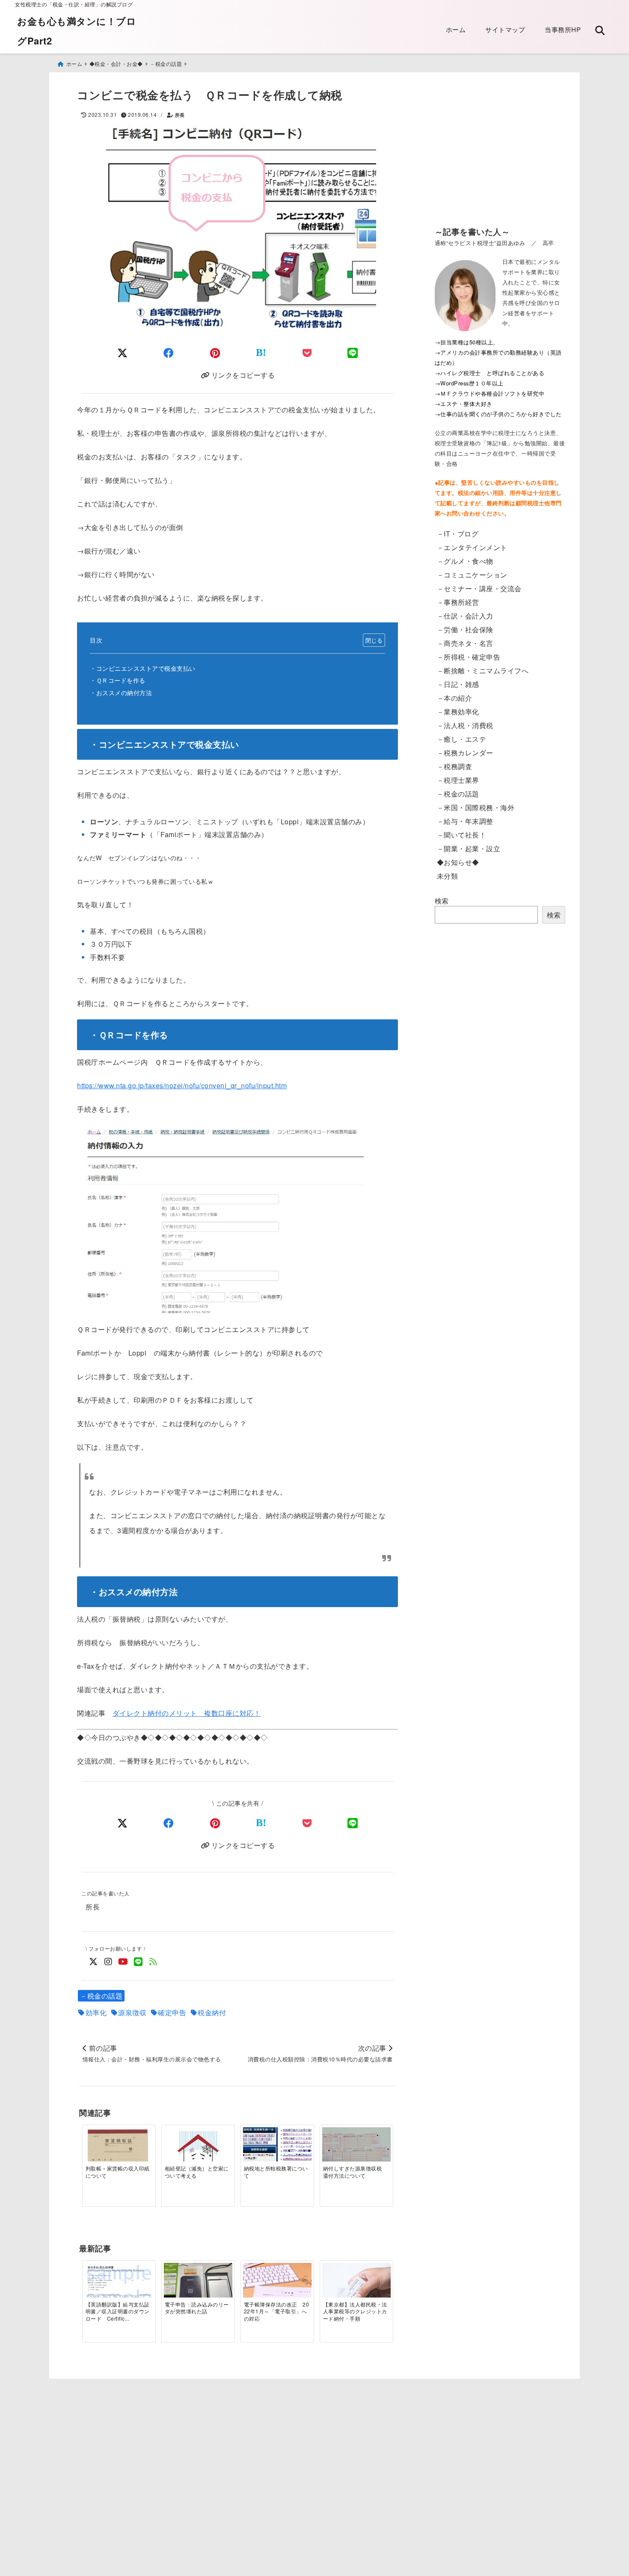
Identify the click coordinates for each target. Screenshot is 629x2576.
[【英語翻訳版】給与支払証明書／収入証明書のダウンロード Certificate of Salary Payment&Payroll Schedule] (119, 2287)
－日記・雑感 (458, 684)
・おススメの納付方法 (121, 692)
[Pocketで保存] (307, 1822)
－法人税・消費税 (465, 725)
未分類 (448, 876)
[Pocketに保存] (307, 352)
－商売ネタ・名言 (465, 643)
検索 (442, 901)
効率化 (96, 2013)
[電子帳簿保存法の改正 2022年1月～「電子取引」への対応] (277, 2286)
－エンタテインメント (472, 547)
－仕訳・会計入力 (465, 616)
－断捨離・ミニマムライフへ (483, 671)
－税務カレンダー (465, 753)
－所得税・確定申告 (469, 657)
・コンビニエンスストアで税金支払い (143, 668)
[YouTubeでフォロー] (123, 1961)
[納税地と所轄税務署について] (277, 2154)
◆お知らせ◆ (458, 862)
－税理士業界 (458, 780)
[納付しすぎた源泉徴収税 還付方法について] (356, 2153)
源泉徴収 (132, 2013)
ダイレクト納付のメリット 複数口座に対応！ (187, 1713)
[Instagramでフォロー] (108, 1961)
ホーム (456, 29)
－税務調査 (455, 766)
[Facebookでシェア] (169, 352)
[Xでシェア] (123, 1822)
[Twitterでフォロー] (93, 1961)
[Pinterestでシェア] (215, 352)
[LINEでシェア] (353, 352)
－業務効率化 (458, 712)
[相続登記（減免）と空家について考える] (198, 2153)
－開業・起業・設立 (469, 848)
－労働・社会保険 (465, 629)
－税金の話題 (101, 1996)
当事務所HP (563, 29)
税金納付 (212, 2013)
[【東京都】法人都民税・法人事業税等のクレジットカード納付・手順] (356, 2297)
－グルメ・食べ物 (465, 561)
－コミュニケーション (472, 575)
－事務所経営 (458, 602)
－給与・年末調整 (465, 821)
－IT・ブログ (458, 534)
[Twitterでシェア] (123, 352)
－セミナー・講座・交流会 (479, 588)
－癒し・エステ (462, 739)
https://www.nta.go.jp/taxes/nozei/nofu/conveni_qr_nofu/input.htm (182, 1085)
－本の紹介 (455, 698)
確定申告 (172, 2013)
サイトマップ (505, 29)
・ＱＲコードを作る (118, 680)
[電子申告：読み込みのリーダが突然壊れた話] (198, 2289)
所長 (180, 115)
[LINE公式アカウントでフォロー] (138, 1961)
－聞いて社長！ (462, 835)
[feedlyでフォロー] (153, 1961)
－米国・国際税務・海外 (476, 807)
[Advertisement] (500, 155)
